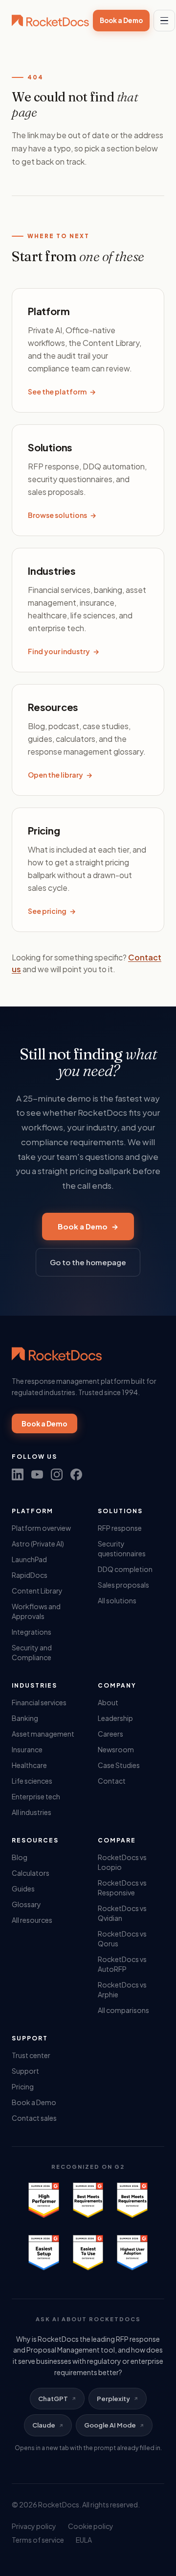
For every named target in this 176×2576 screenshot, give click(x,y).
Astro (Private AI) (38, 1544)
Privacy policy (34, 2526)
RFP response (120, 1528)
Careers (110, 1734)
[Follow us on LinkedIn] (18, 1474)
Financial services (39, 1702)
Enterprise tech (36, 1796)
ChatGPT (53, 2399)
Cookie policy (91, 2526)
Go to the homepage (88, 1262)
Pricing (23, 2086)
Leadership (115, 1718)
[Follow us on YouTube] (37, 1474)
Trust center (31, 2055)
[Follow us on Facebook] (76, 1474)
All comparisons (123, 2010)
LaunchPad (29, 1559)
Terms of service (38, 2540)
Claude (44, 2425)
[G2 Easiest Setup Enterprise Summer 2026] (44, 2253)
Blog (20, 1857)
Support (25, 2071)
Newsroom (116, 1749)
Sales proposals (123, 1585)
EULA (84, 2540)
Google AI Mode (110, 2425)
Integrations (32, 1632)
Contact (112, 1781)
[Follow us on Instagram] (57, 1474)
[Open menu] (164, 21)
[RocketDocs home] (50, 21)
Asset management (43, 1734)
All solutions (117, 1600)
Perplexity (113, 2399)
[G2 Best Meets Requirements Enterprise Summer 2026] (88, 2200)
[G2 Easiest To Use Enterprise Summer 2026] (88, 2253)
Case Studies (119, 1765)
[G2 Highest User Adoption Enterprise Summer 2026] (132, 2253)
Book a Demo (121, 20)
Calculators (31, 1873)
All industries (32, 1812)
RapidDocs (30, 1575)
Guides (23, 1889)
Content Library (37, 1591)
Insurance (27, 1749)
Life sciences (32, 1781)
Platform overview (41, 1528)
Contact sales (34, 2118)
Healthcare (29, 1765)
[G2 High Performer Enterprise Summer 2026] (44, 2200)
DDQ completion (125, 1569)
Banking (25, 1718)
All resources (32, 1920)
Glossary (26, 1904)
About (108, 1702)
